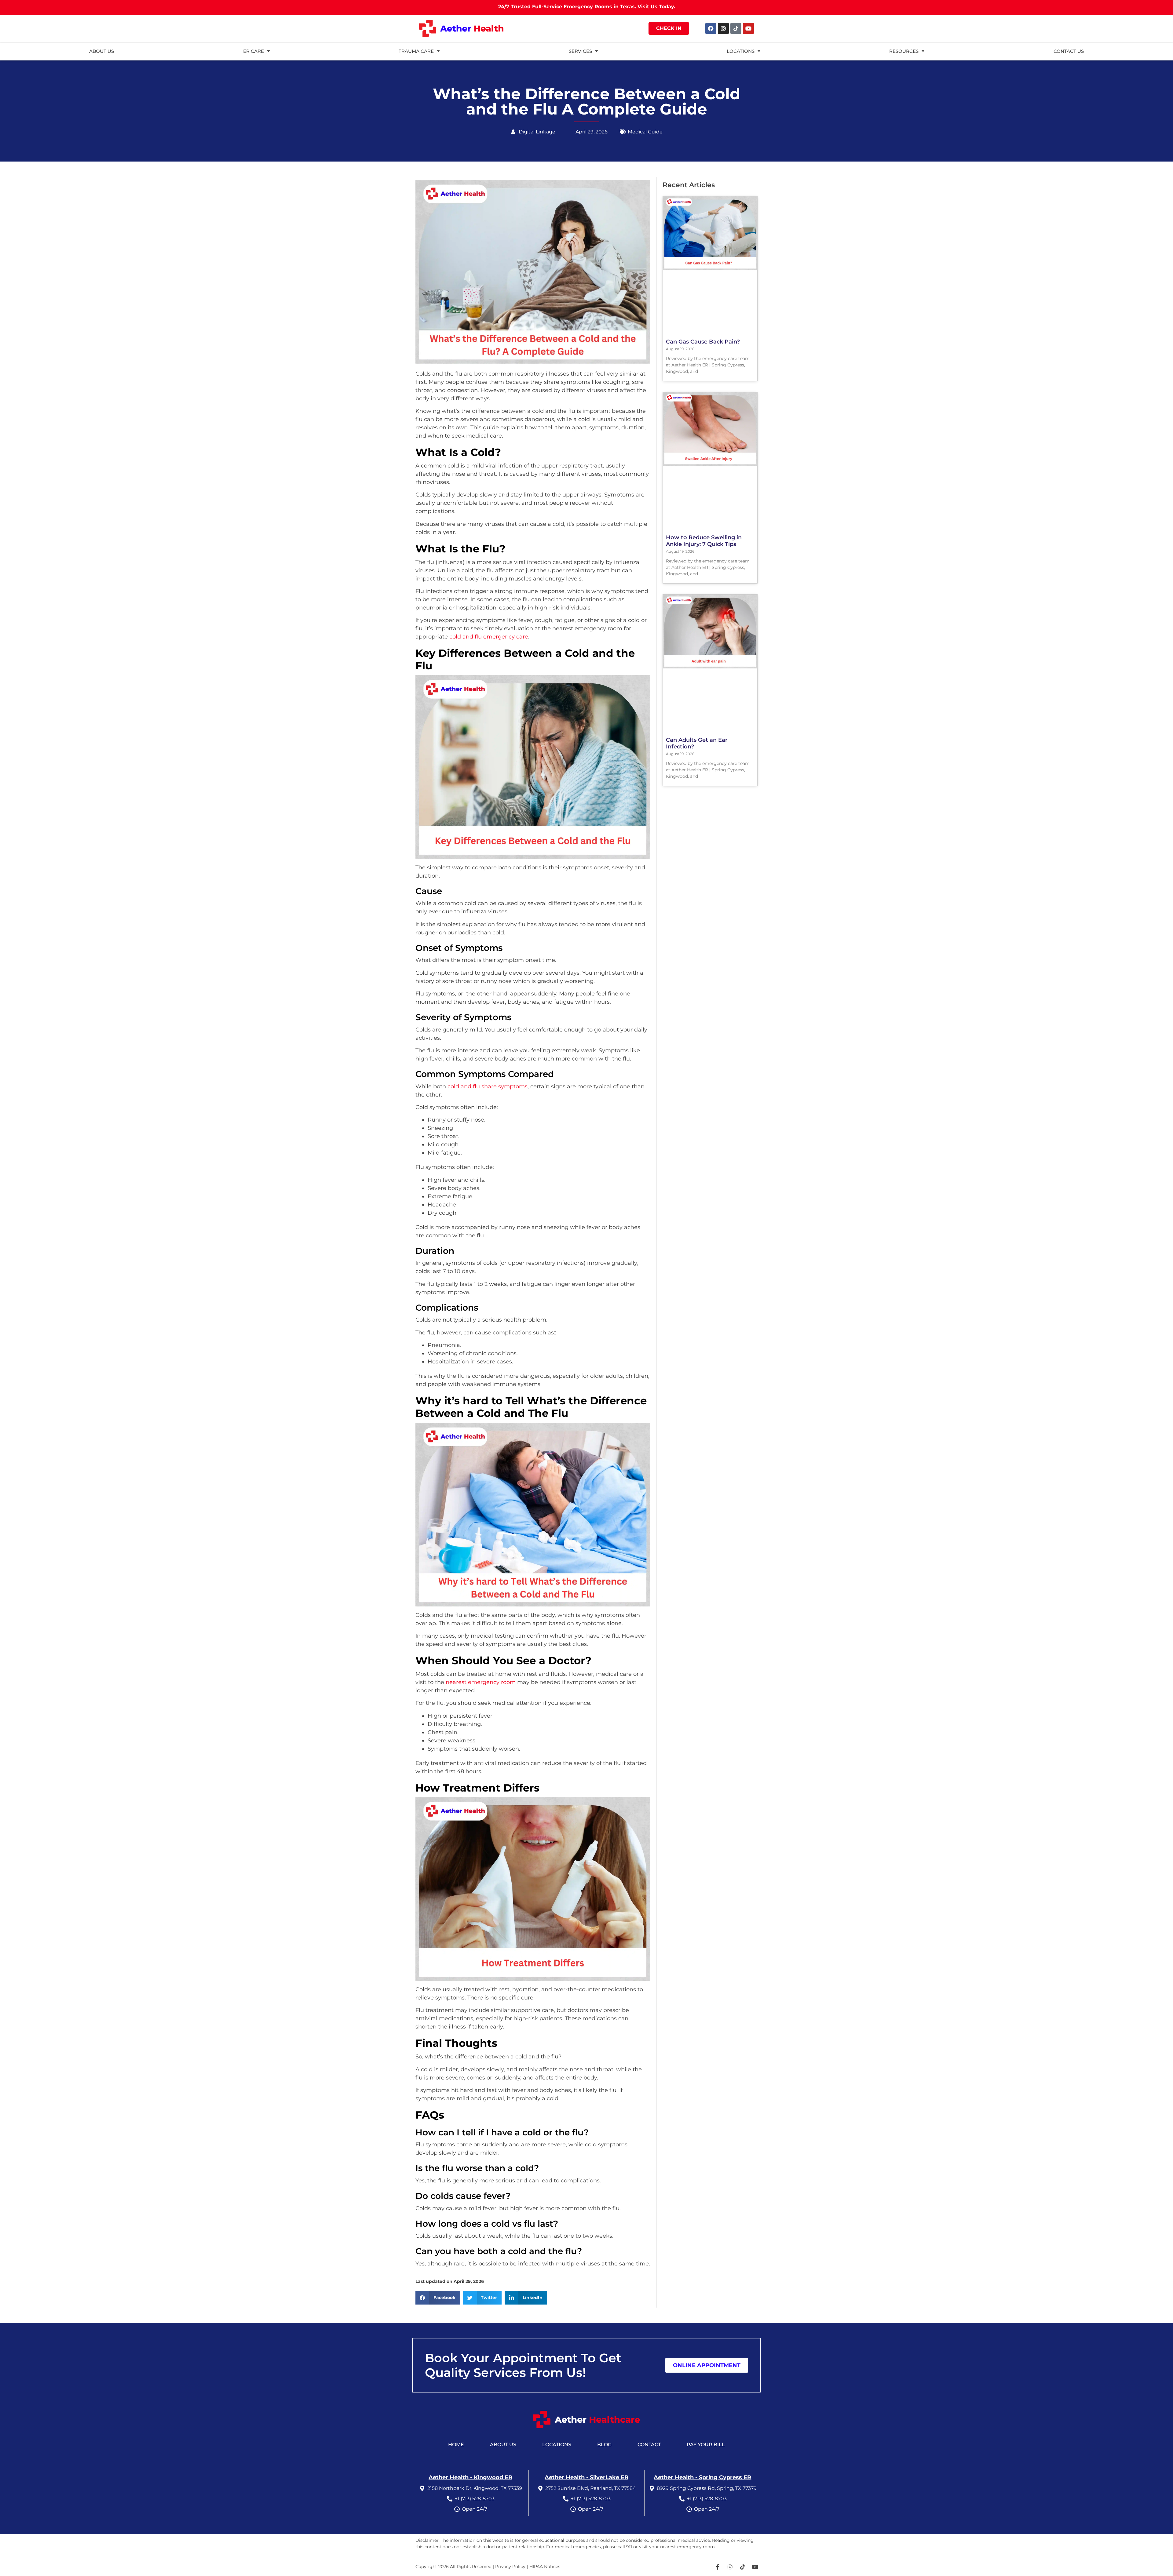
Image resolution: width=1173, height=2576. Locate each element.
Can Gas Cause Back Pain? (703, 342)
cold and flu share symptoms (488, 1086)
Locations (557, 2445)
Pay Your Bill (706, 2445)
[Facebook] (711, 28)
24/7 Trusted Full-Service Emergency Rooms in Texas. (587, 7)
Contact (649, 2445)
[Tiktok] (736, 28)
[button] (438, 2298)
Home (456, 2445)
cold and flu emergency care (489, 637)
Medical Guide (645, 132)
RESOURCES (904, 51)
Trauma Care (416, 51)
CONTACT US (1069, 51)
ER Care (254, 51)
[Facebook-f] (718, 2567)
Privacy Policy (510, 2567)
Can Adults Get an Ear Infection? (697, 743)
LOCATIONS (741, 51)
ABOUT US (102, 51)
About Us (503, 2445)
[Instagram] (723, 28)
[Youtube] (748, 28)
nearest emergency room (481, 1682)
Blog (604, 2445)
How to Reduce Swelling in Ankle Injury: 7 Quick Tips (704, 541)
